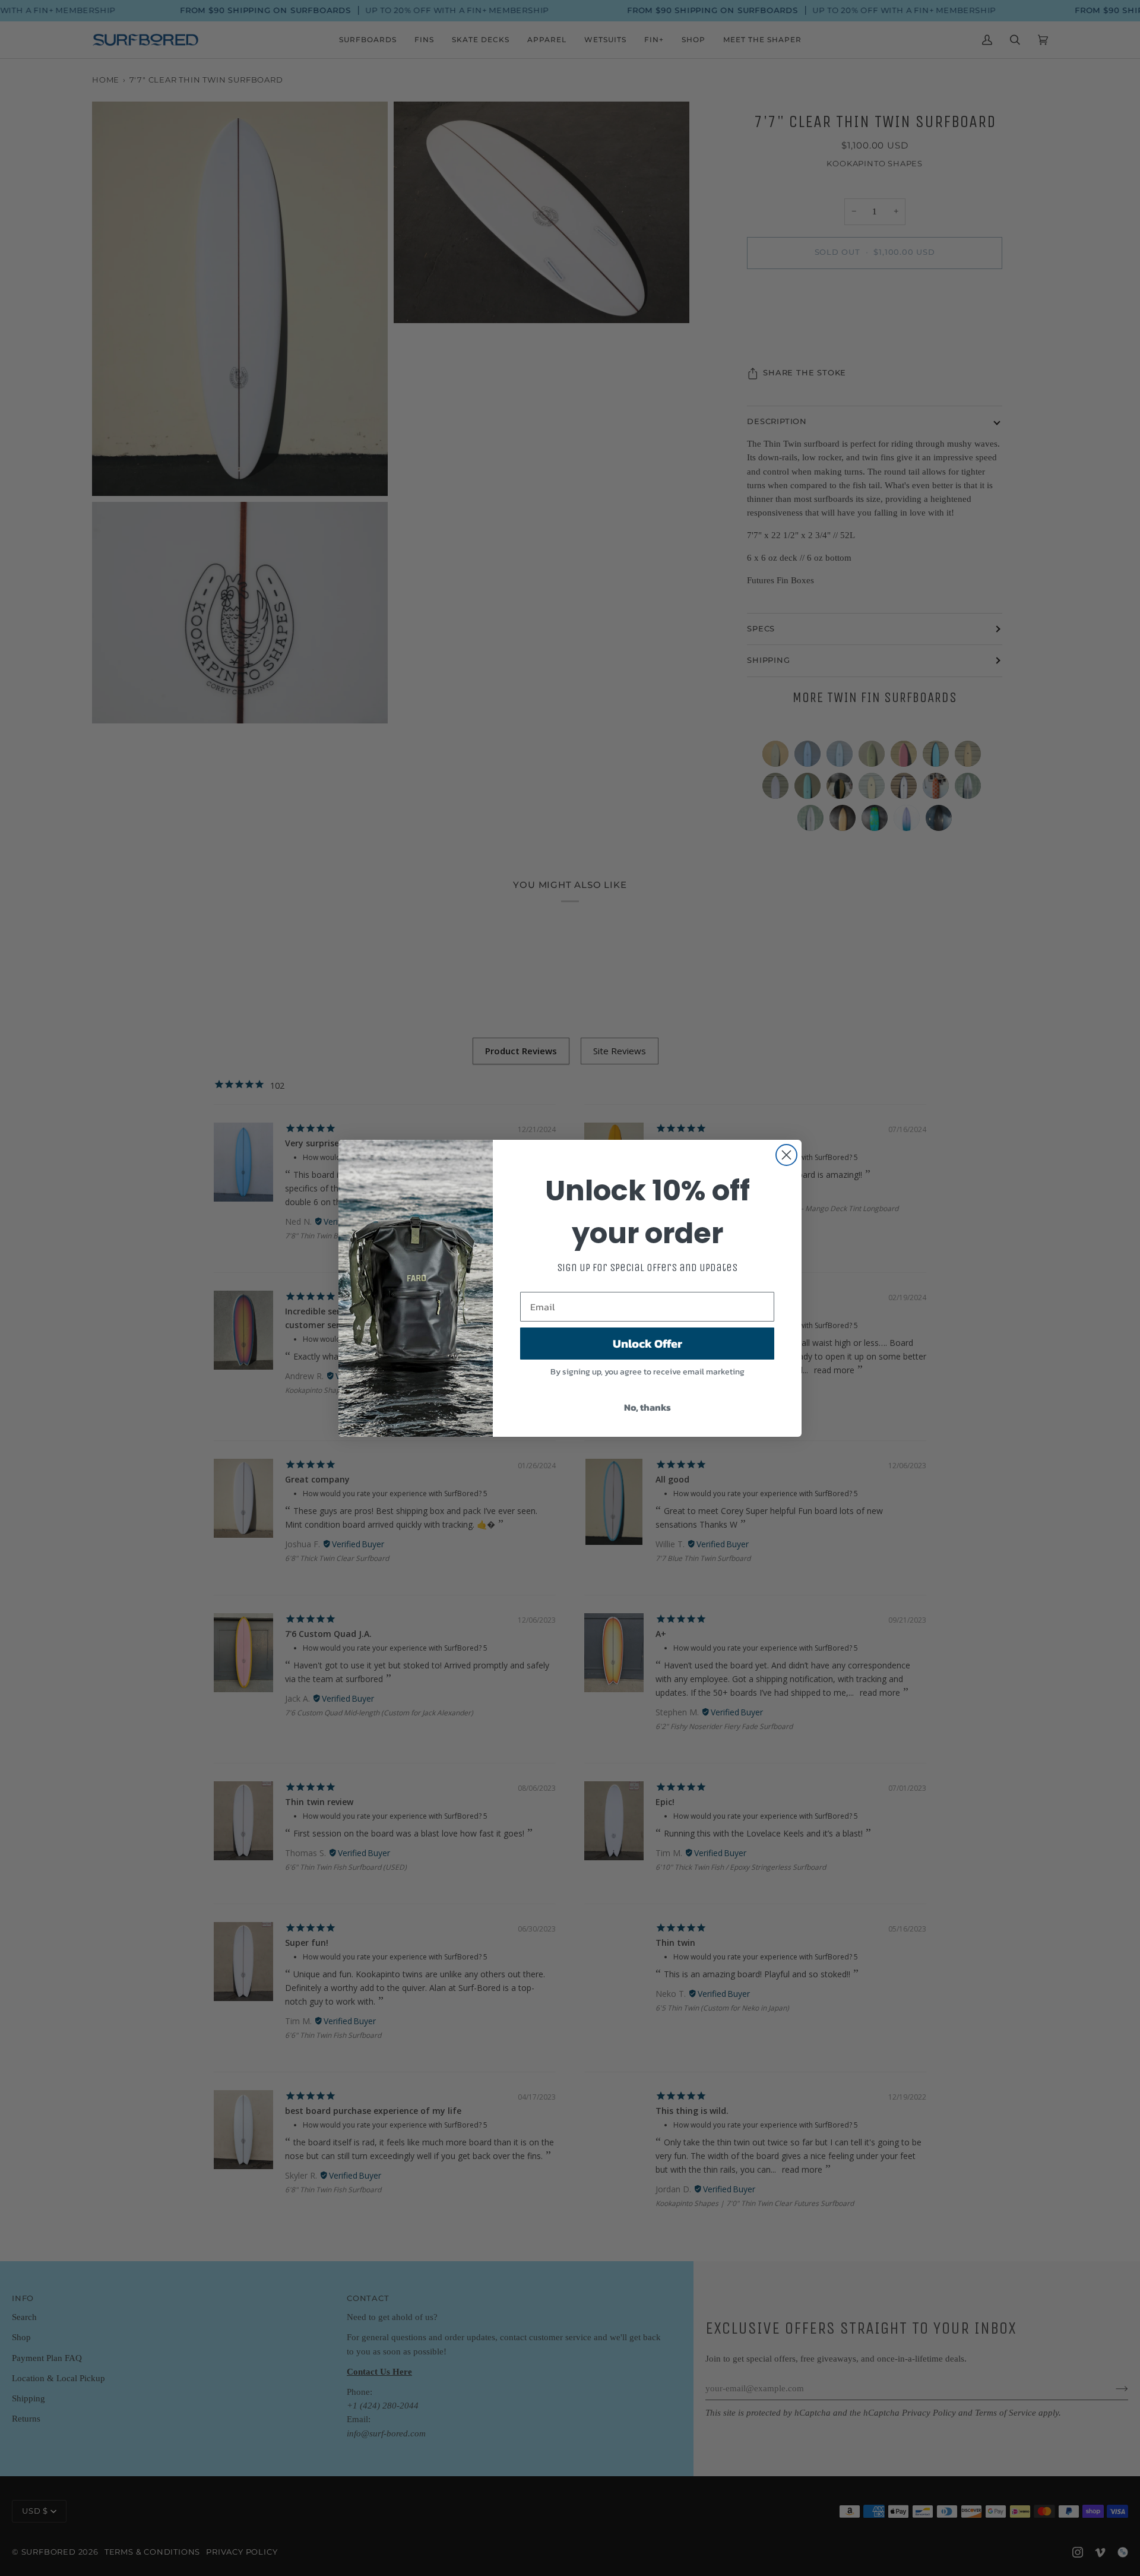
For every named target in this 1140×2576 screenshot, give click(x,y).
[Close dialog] (786, 1155)
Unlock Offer (647, 1344)
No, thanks (647, 1407)
